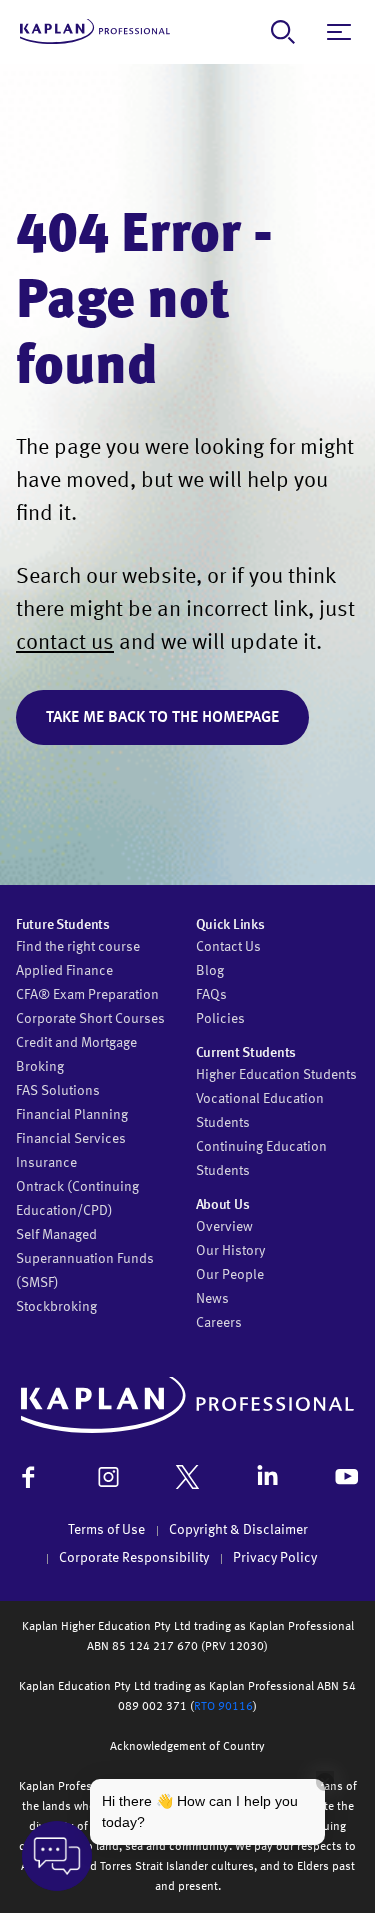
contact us (65, 643)
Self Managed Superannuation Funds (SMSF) (85, 1259)
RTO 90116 (223, 1707)
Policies (220, 1019)
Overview (224, 1227)
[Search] (283, 32)
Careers (219, 1323)
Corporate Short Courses (90, 1019)
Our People (230, 1275)
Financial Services (71, 1139)
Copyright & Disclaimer (238, 1530)
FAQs (211, 995)
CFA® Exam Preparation (87, 995)
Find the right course (78, 947)
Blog (210, 971)
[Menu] (339, 32)
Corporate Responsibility (134, 1558)
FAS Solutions (58, 1091)
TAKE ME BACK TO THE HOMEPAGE (162, 718)
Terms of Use (106, 1530)
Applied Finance (64, 971)
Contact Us (228, 947)
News (212, 1299)
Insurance (46, 1163)
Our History (230, 1251)
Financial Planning (72, 1115)
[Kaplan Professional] (95, 31)
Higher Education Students (276, 1075)
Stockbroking (56, 1307)
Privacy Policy (275, 1558)
